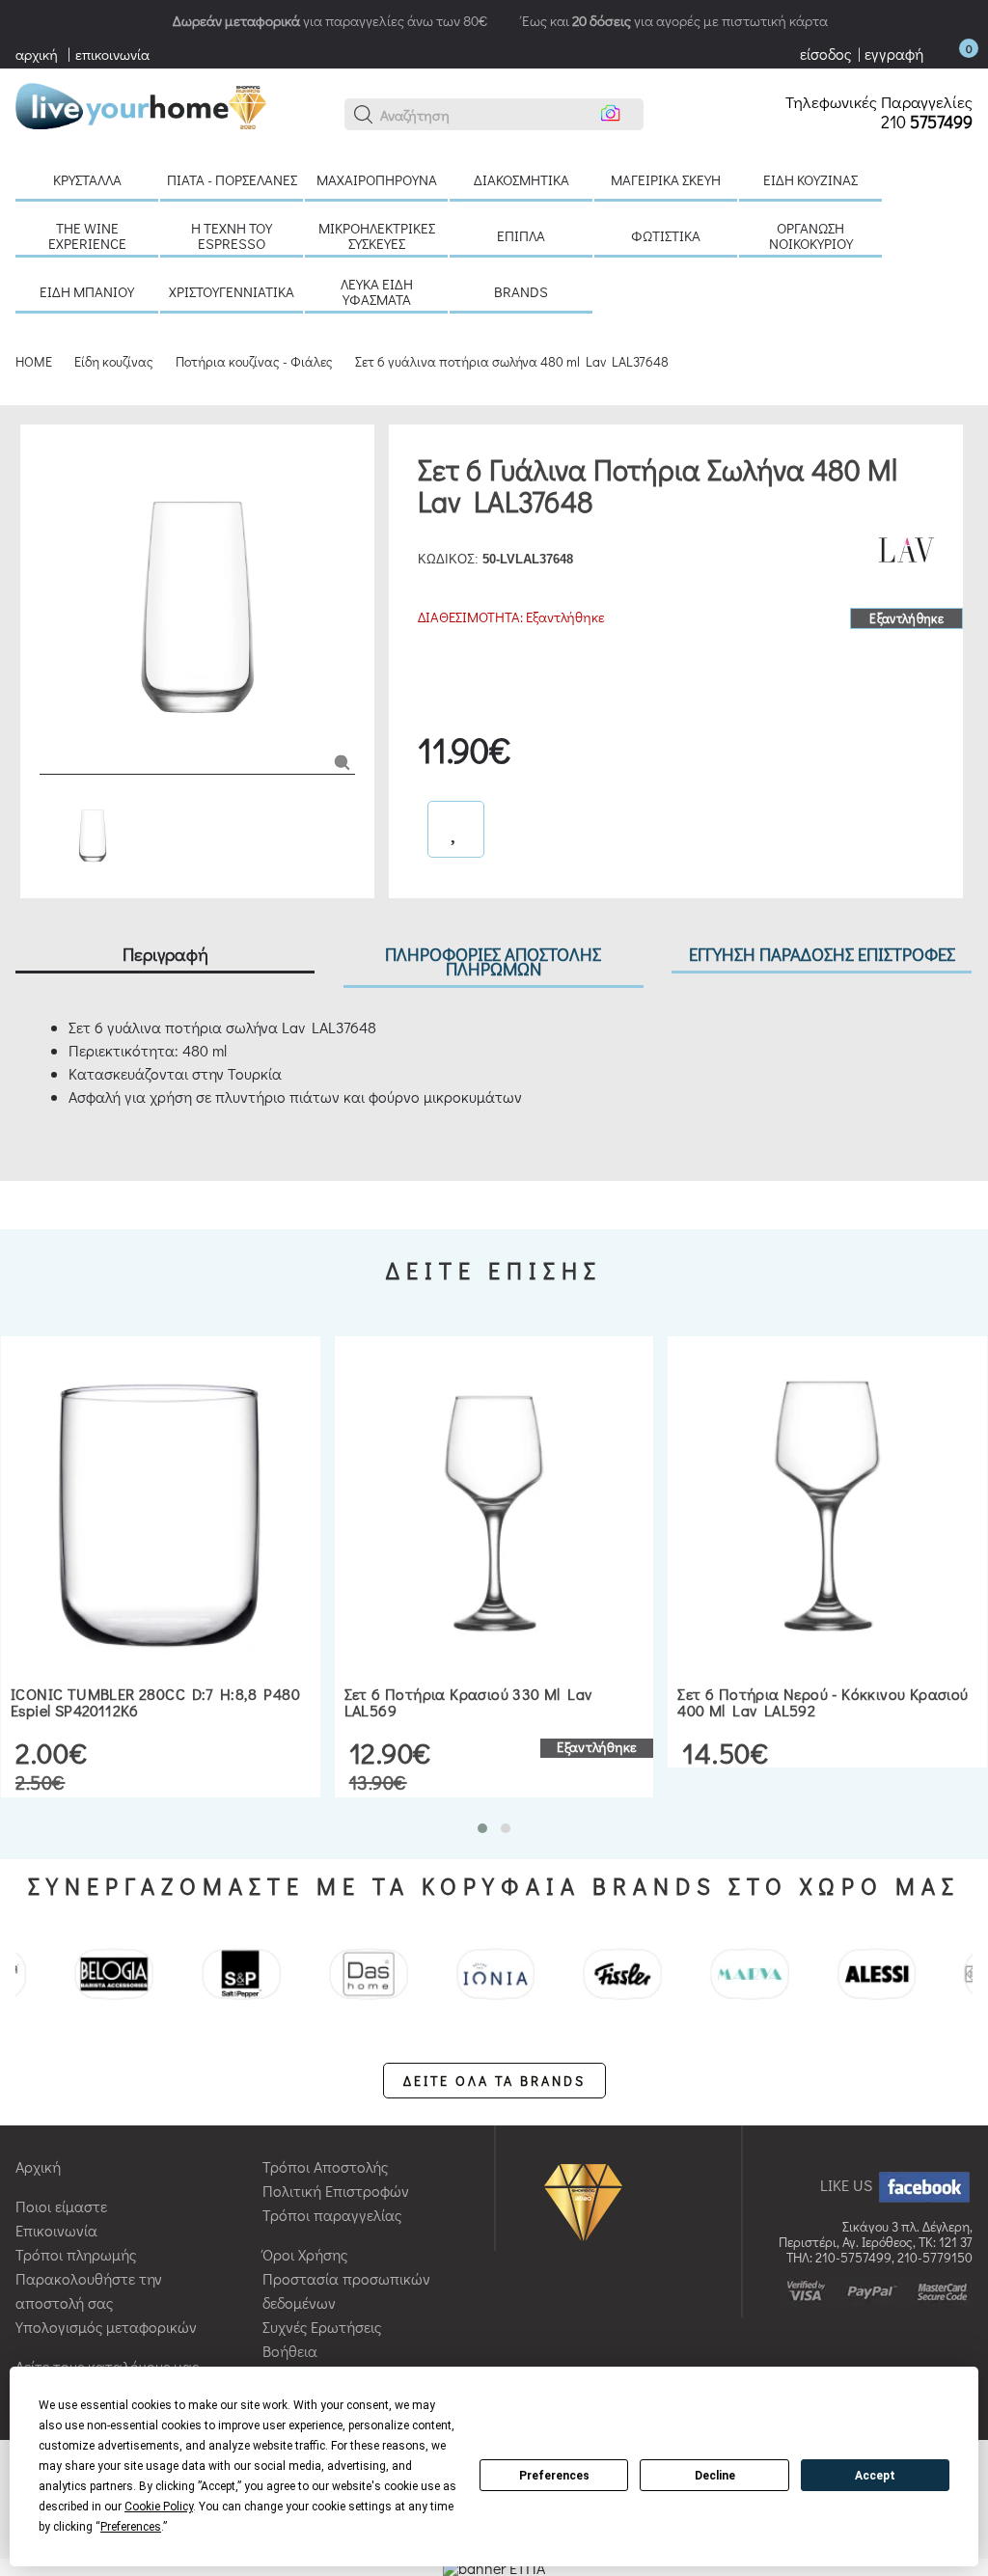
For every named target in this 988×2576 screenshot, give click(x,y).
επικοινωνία (112, 54)
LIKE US (848, 2185)
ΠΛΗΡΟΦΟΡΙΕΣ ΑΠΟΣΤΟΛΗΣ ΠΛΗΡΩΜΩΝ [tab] (493, 961)
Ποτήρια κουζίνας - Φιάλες (254, 361)
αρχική (37, 54)
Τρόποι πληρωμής (76, 2254)
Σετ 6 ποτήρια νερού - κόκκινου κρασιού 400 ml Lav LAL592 (823, 1702)
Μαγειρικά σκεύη (666, 179)
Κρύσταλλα (87, 179)
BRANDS (521, 291)
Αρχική (38, 2166)
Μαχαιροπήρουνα (377, 179)
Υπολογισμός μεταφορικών (106, 2327)
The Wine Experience (87, 235)
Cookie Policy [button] (159, 2507)
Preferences (554, 2476)
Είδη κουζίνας (810, 179)
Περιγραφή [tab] (165, 954)
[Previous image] (49, 453)
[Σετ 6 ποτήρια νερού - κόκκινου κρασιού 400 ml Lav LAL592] (827, 1506)
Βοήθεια (290, 2351)
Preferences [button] (131, 2527)
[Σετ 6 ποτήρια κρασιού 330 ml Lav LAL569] (494, 1506)
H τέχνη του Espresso (232, 235)
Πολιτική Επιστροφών (336, 2191)
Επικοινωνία (56, 2230)
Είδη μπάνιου (87, 291)
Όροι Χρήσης (305, 2254)
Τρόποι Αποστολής (325, 2166)
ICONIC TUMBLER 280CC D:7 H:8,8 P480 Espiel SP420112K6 (155, 1702)
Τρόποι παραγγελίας (332, 2215)
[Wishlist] (456, 829)
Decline (715, 2476)
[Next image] (49, 745)
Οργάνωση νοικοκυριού (811, 235)
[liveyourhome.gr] (141, 104)
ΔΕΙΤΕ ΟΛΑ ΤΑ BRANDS (494, 2081)
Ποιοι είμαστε (61, 2206)
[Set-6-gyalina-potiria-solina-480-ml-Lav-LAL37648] (342, 761)
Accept (875, 2476)
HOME (34, 361)
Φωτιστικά (666, 235)
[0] (949, 54)
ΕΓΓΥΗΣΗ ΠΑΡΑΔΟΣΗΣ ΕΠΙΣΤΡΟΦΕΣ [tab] (822, 954)
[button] (364, 115)
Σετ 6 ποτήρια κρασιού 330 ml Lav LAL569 (468, 1702)
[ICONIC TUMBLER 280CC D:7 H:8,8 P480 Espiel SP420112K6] (161, 1506)
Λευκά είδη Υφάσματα (377, 291)
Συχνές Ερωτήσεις (322, 2327)
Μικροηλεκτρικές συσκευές (377, 235)
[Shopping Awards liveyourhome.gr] (588, 2201)
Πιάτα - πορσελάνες (232, 179)
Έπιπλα (521, 235)
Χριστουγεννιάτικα (232, 291)
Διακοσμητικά (521, 179)
